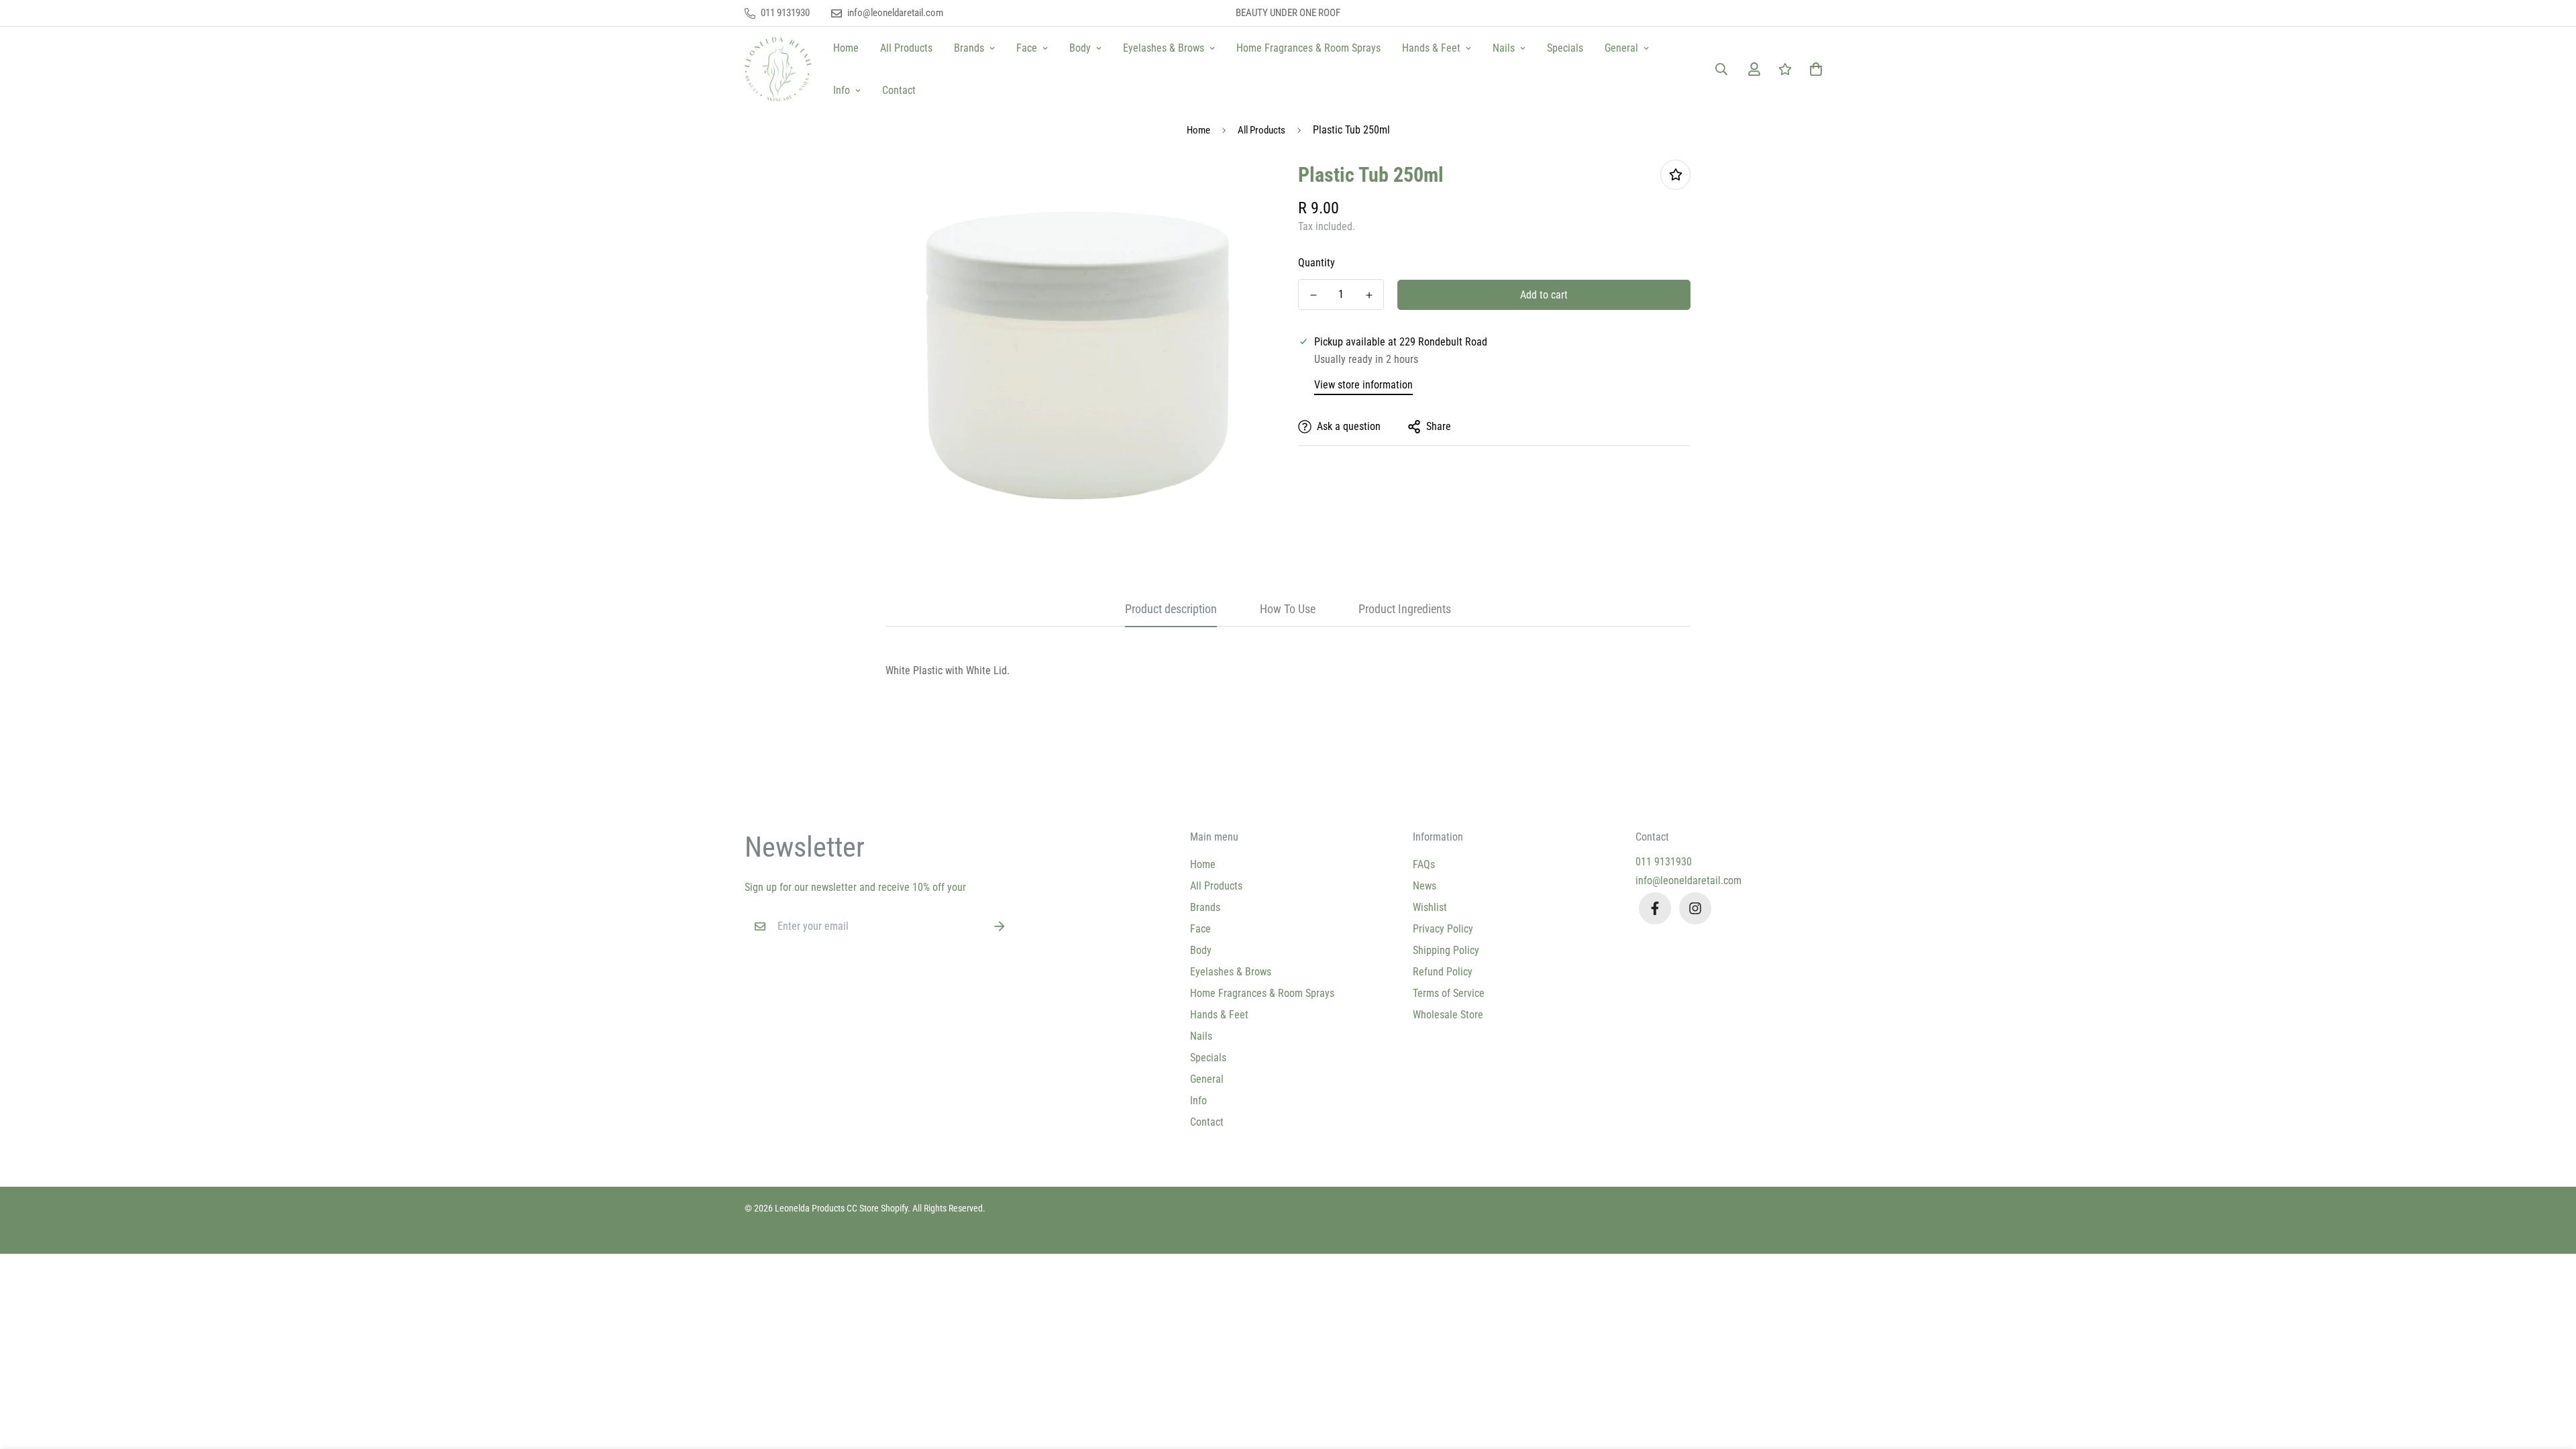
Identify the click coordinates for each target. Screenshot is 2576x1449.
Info (842, 90)
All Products (906, 48)
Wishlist (1430, 907)
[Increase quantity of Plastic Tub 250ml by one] (1369, 295)
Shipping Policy (1446, 950)
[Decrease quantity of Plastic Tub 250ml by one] (1313, 295)
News (1425, 886)
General (1621, 48)
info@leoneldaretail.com (1688, 880)
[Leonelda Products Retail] (778, 69)
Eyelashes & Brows (1164, 48)
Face (1027, 48)
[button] (1813, 69)
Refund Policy (1443, 972)
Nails (1504, 48)
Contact (899, 90)
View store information (1363, 385)
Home (846, 48)
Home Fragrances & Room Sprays (1308, 48)
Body (1080, 48)
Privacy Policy (1443, 929)
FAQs (1424, 864)
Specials (1565, 48)
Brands (969, 48)
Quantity (1317, 263)
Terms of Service (1449, 993)
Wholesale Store (1448, 1015)
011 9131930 (1664, 862)
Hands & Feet (1431, 48)
